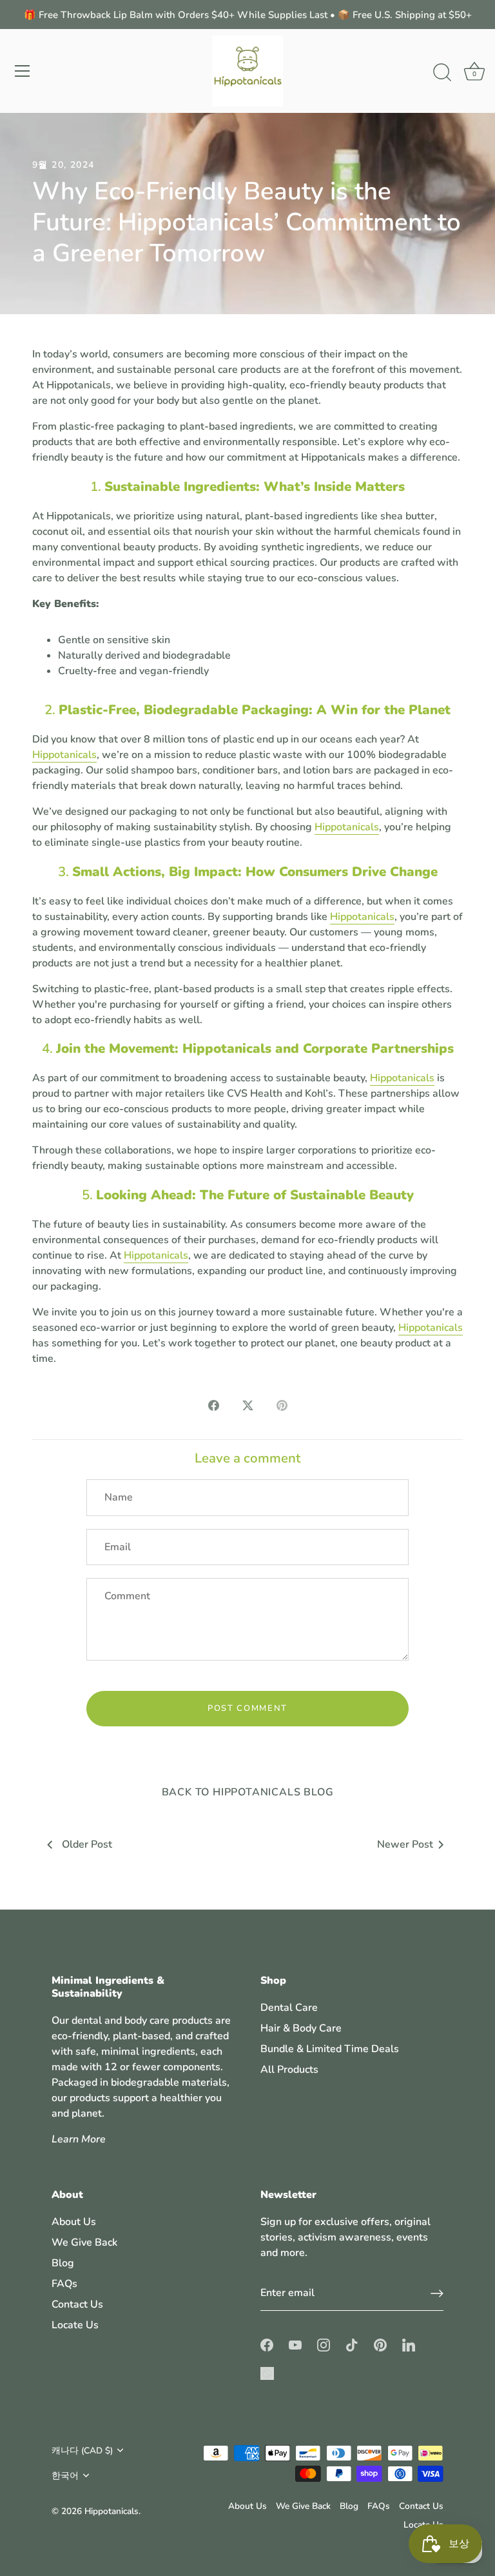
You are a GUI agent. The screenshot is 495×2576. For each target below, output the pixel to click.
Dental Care (289, 2008)
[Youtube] (295, 2344)
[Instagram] (324, 2344)
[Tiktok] (352, 2344)
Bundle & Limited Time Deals (330, 2049)
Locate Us (75, 2325)
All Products (289, 2070)
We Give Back (84, 2242)
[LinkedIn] (409, 2344)
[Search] (442, 73)
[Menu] (23, 71)
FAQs (64, 2284)
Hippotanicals (64, 755)
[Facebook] (267, 2344)
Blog (63, 2263)
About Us (74, 2222)
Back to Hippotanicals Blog (248, 1792)
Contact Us (77, 2304)
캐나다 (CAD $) (82, 2451)
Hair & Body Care (301, 2028)
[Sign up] (437, 2293)
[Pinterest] (380, 2344)
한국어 (65, 2476)
